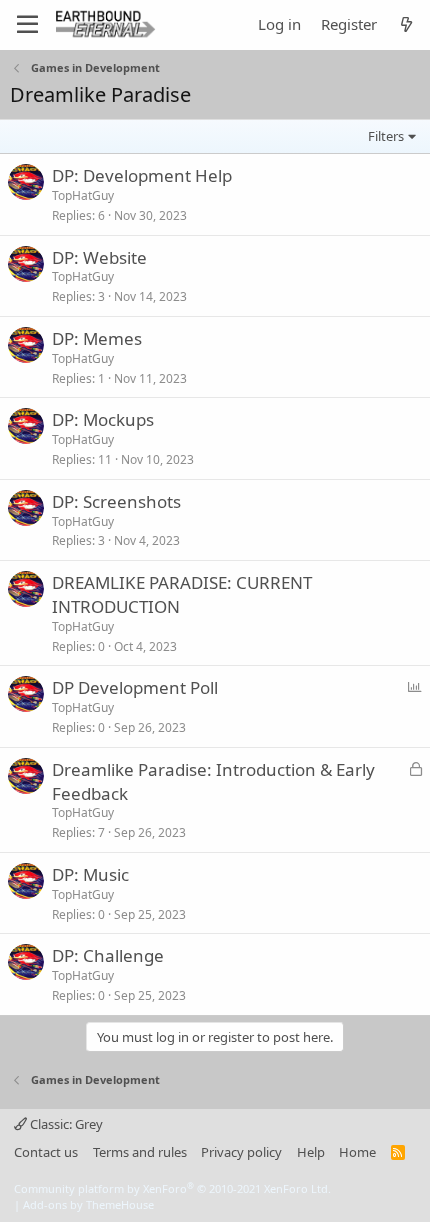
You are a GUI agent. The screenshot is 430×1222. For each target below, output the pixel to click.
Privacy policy (241, 1152)
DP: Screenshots (116, 501)
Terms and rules (140, 1152)
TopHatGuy (83, 195)
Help (311, 1152)
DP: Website (99, 257)
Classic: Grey (65, 1124)
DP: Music (90, 874)
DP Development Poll (135, 687)
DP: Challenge (108, 955)
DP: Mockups (103, 419)
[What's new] (406, 24)
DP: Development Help (142, 175)
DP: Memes (97, 338)
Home (357, 1152)
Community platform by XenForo (172, 1188)
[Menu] (27, 25)
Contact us (46, 1152)
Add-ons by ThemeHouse (88, 1204)
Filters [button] (386, 136)
